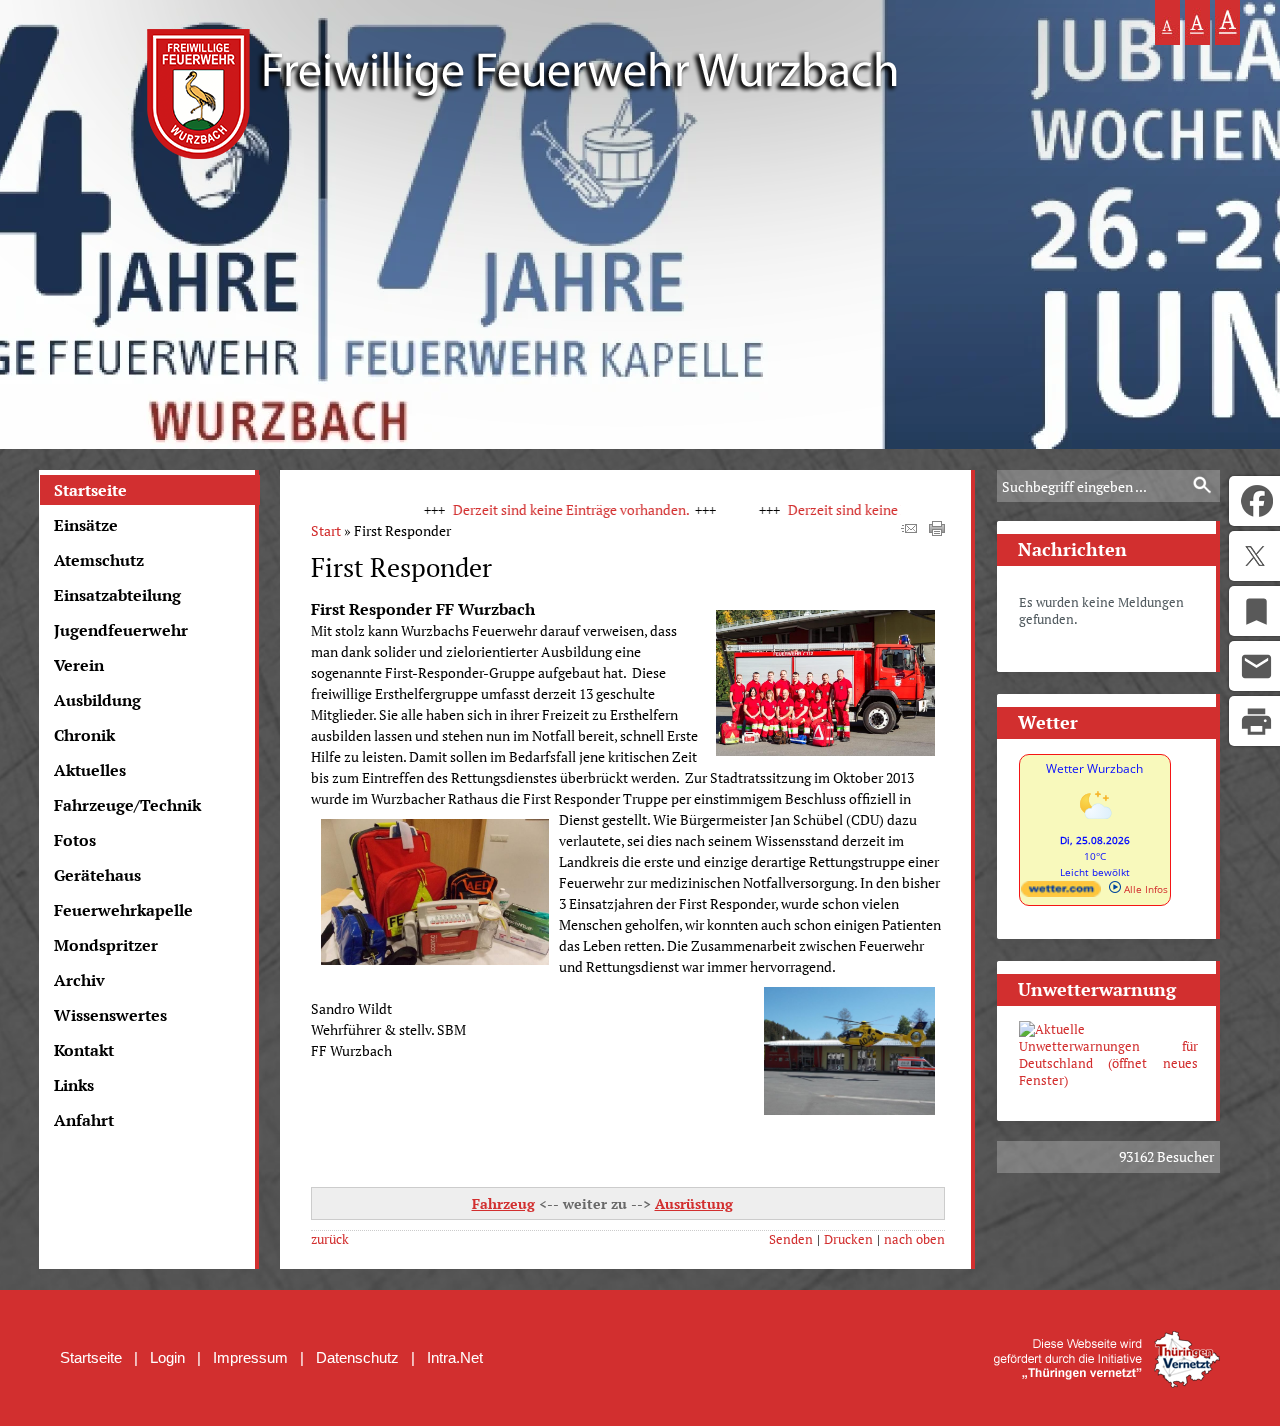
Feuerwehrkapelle (123, 910)
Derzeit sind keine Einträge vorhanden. (541, 509)
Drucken (848, 1239)
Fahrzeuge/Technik (127, 805)
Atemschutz (99, 560)
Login (167, 1357)
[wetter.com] (1061, 893)
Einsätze (86, 525)
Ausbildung (97, 700)
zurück (330, 1239)
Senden (791, 1239)
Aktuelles (90, 770)
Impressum (250, 1357)
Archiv (79, 980)
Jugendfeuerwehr (121, 630)
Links (74, 1085)
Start (326, 530)
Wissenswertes (110, 1015)
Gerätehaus (97, 875)
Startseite (90, 490)
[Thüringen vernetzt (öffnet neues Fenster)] (1107, 1382)
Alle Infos (1144, 889)
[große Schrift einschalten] (1197, 22)
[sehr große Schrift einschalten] (1227, 22)
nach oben (914, 1239)
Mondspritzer (106, 945)
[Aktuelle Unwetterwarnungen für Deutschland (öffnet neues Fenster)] (1108, 1055)
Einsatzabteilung (117, 595)
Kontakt (84, 1050)
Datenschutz (357, 1357)
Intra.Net (455, 1357)
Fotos (75, 840)
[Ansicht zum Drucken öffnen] (937, 530)
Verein (79, 665)
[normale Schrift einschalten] (1167, 22)
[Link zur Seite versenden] (909, 530)
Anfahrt (84, 1120)
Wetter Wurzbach (1094, 768)
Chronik (84, 735)
